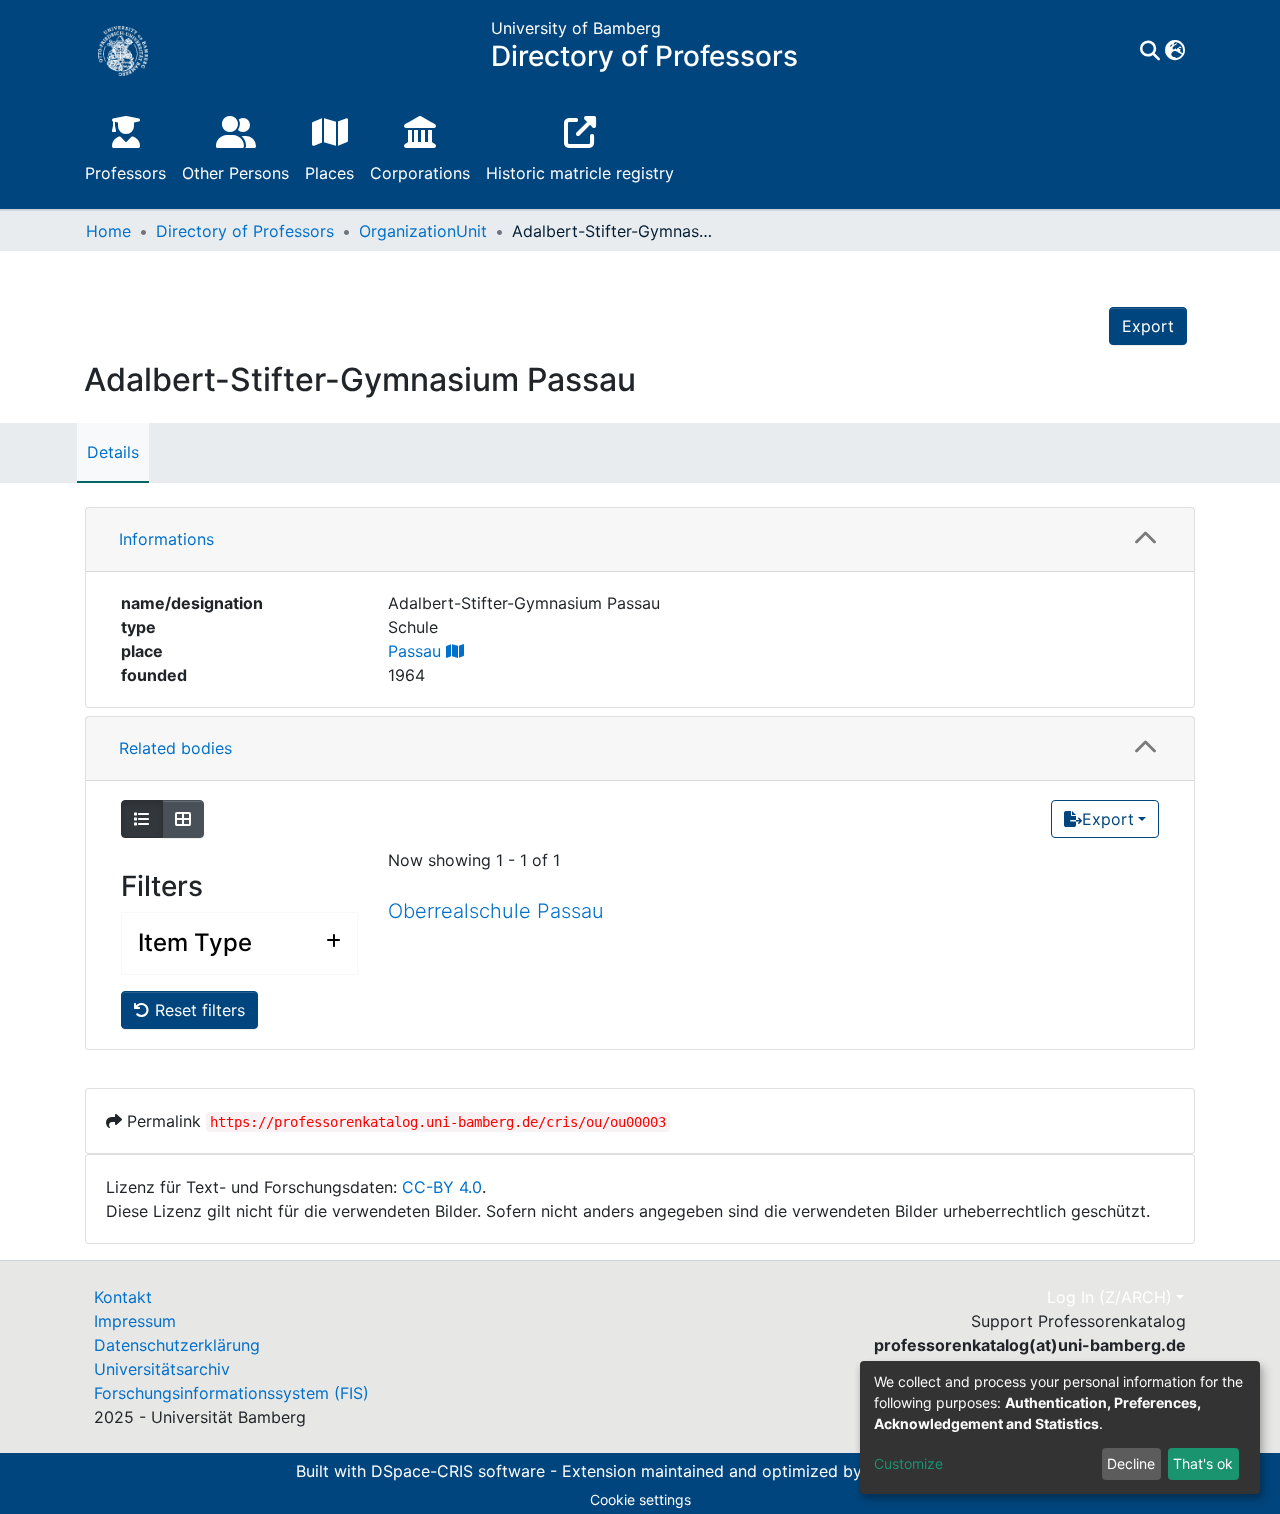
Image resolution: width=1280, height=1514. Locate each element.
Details (113, 452)
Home (108, 231)
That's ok (1203, 1463)
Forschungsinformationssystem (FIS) (231, 1393)
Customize (908, 1463)
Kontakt (123, 1297)
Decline (1131, 1463)
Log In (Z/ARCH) (1109, 1297)
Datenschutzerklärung (177, 1345)
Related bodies (175, 748)
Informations (166, 539)
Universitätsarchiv (162, 1369)
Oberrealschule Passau (496, 911)
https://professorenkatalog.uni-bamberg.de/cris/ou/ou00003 (438, 1122)
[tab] (640, 540)
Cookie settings (640, 1499)
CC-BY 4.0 (442, 1187)
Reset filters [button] (197, 1010)
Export (1148, 326)
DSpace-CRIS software (458, 1472)
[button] (1174, 51)
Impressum (135, 1321)
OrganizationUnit (423, 231)
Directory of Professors (245, 231)
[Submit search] (1149, 51)
